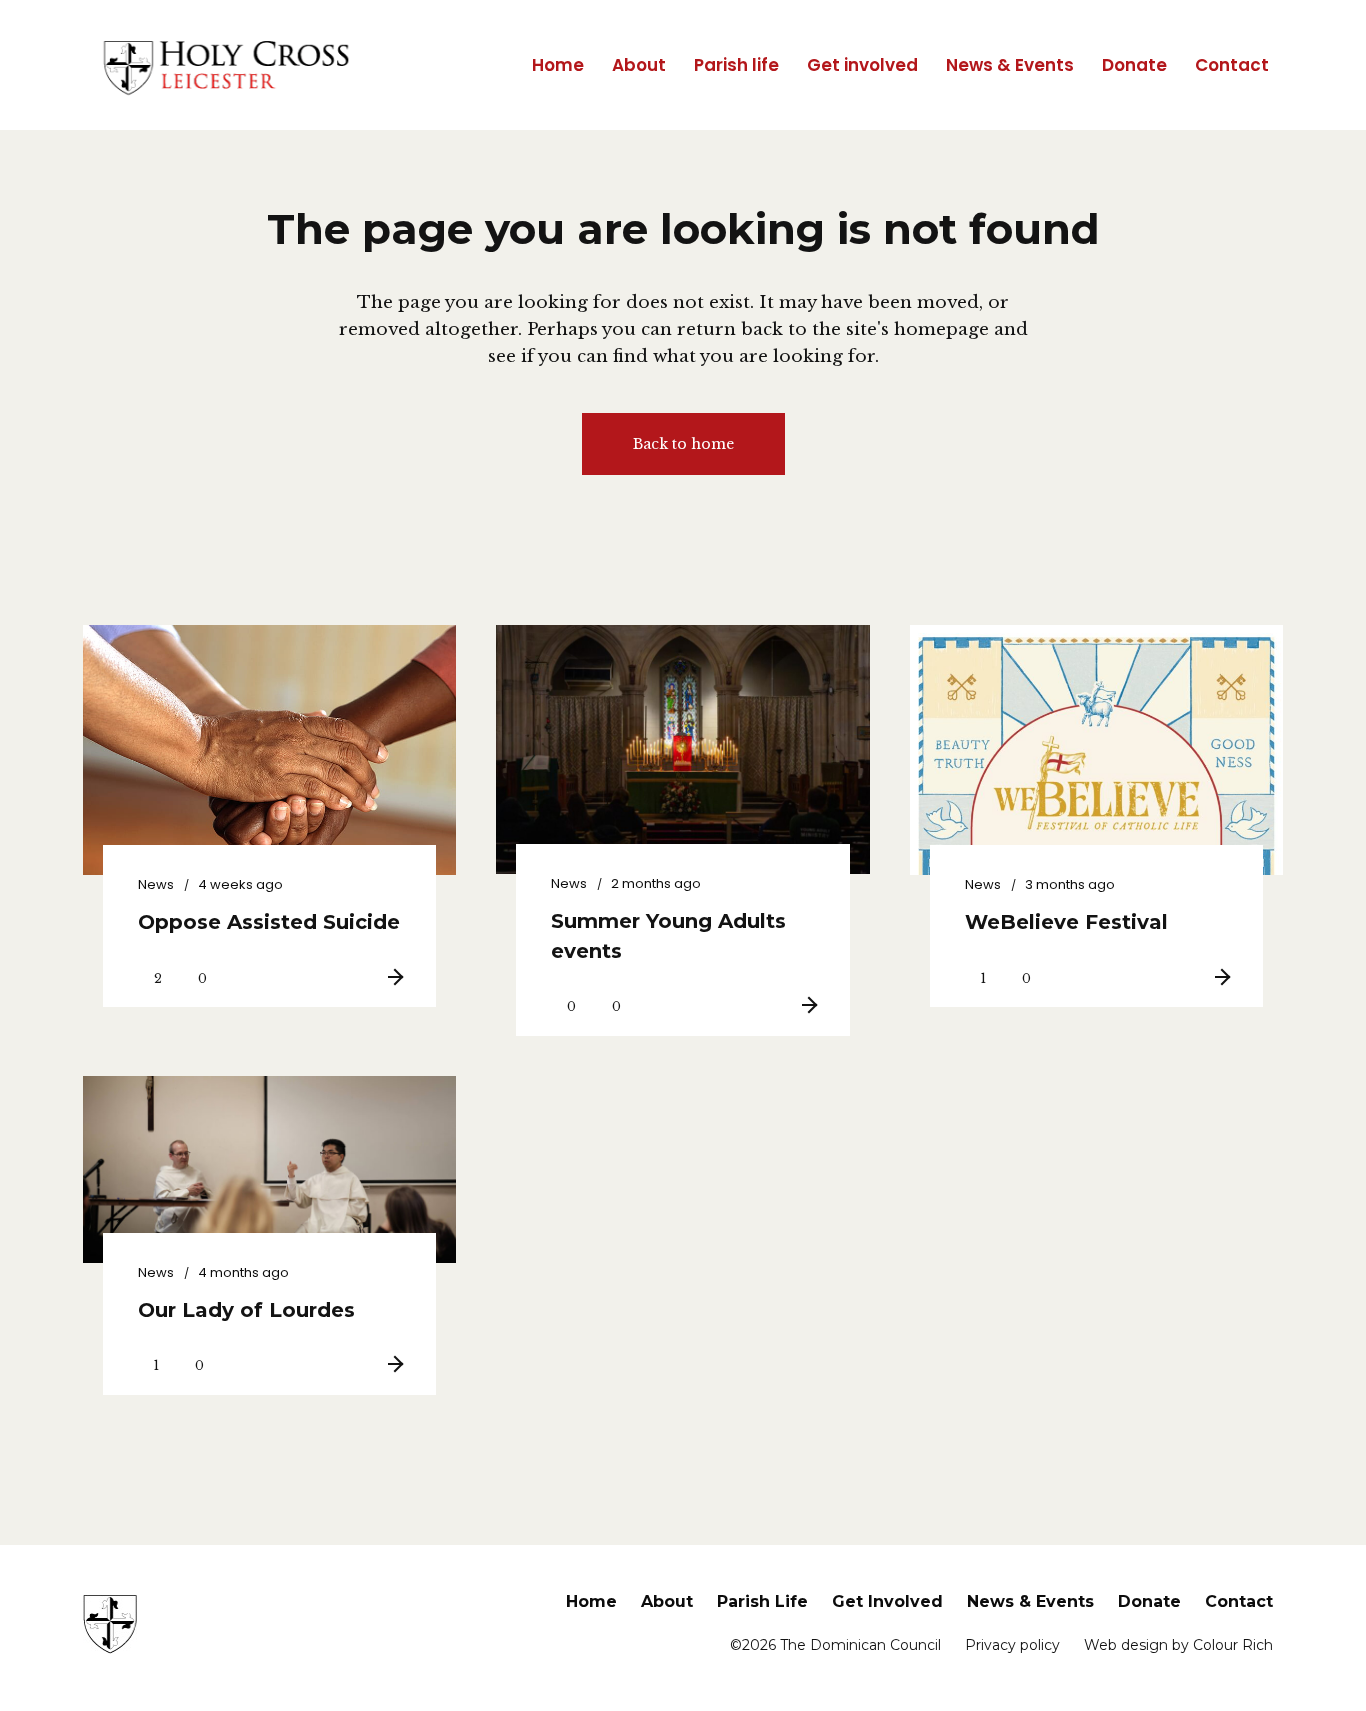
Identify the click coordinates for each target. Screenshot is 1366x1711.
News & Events (1030, 1601)
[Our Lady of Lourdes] (269, 1169)
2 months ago (656, 883)
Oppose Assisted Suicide (269, 922)
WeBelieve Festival (1066, 922)
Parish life (762, 1601)
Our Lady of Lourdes (246, 1310)
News (156, 884)
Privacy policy (1012, 1645)
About (667, 1601)
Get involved (887, 1601)
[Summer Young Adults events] (682, 749)
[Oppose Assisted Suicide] (269, 774)
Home (591, 1601)
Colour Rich (1233, 1645)
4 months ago (243, 1272)
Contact (1239, 1601)
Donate (1149, 1601)
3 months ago (1070, 884)
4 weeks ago (240, 884)
